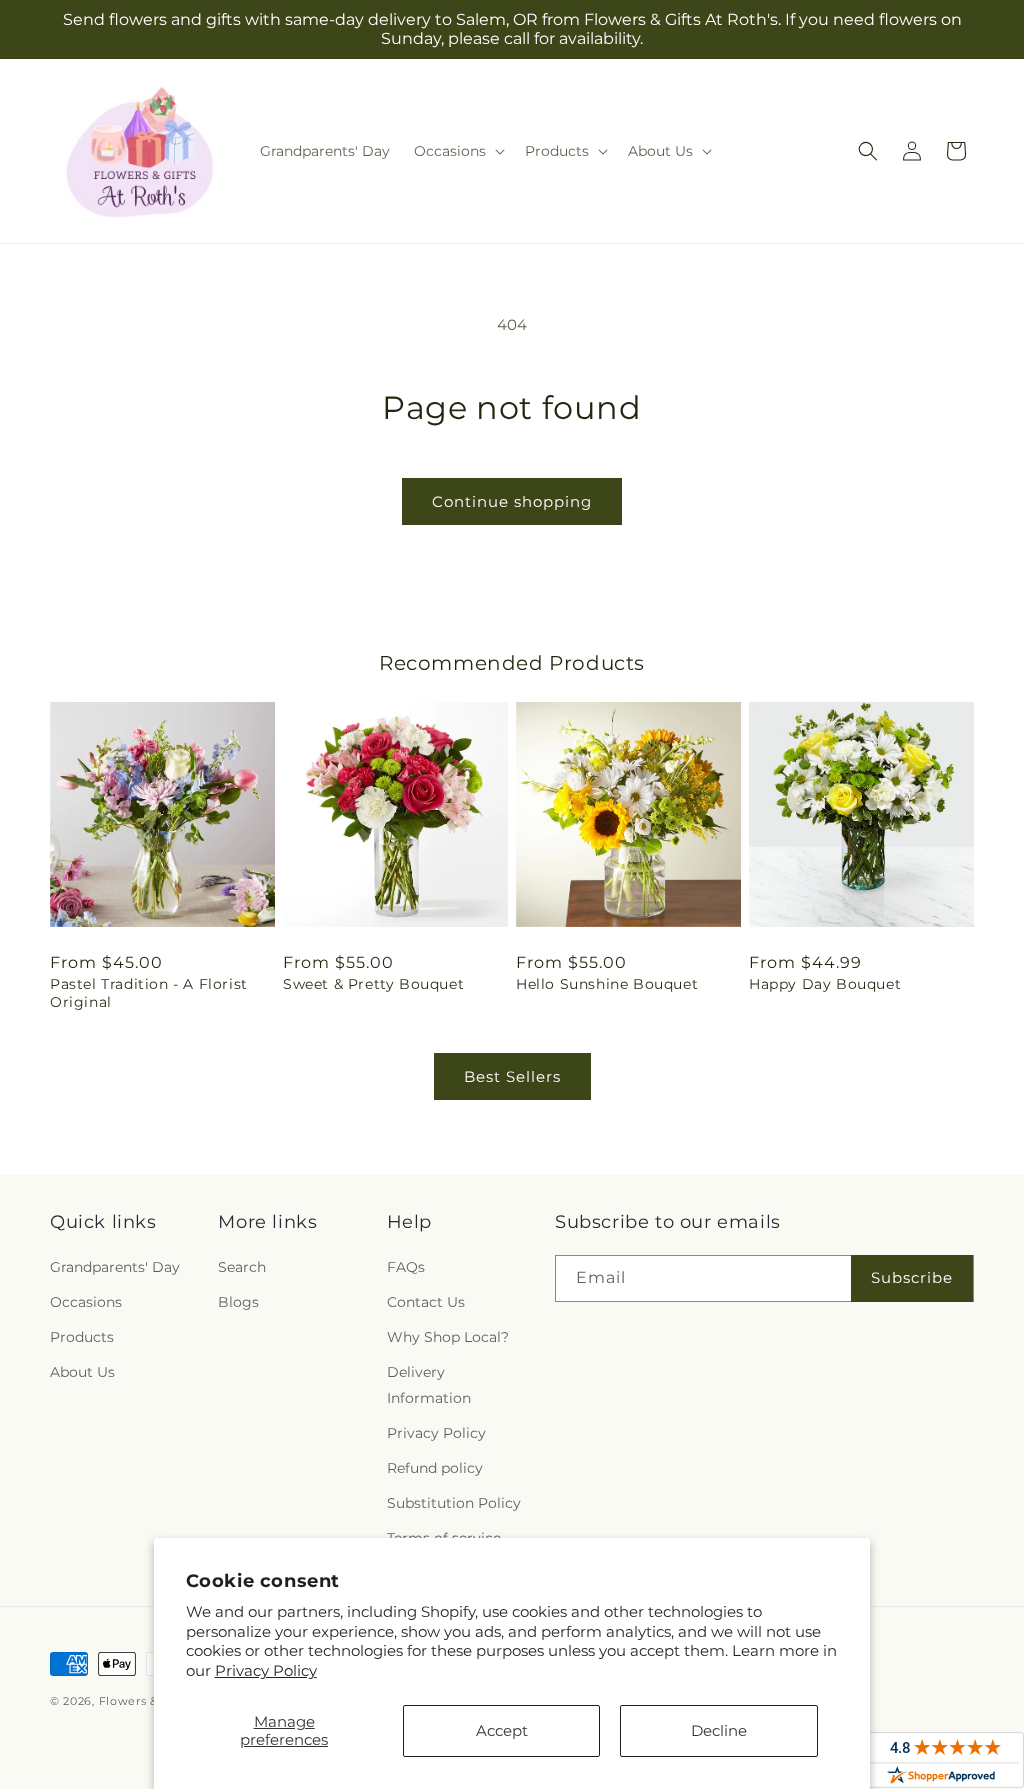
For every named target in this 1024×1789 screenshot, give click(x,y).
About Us (82, 1372)
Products (82, 1337)
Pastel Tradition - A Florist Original (149, 993)
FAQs (406, 1267)
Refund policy (435, 1468)
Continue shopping (512, 501)
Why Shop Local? (448, 1337)
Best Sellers (512, 1076)
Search (242, 1267)
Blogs (238, 1302)
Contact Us (426, 1302)
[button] (457, 151)
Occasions (86, 1302)
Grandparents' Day (115, 1267)
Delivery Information (429, 1384)
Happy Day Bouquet (825, 984)
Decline (719, 1730)
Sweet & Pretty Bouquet (373, 984)
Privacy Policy (266, 1670)
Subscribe (912, 1277)
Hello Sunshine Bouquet (607, 984)
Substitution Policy (454, 1503)
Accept (502, 1730)
